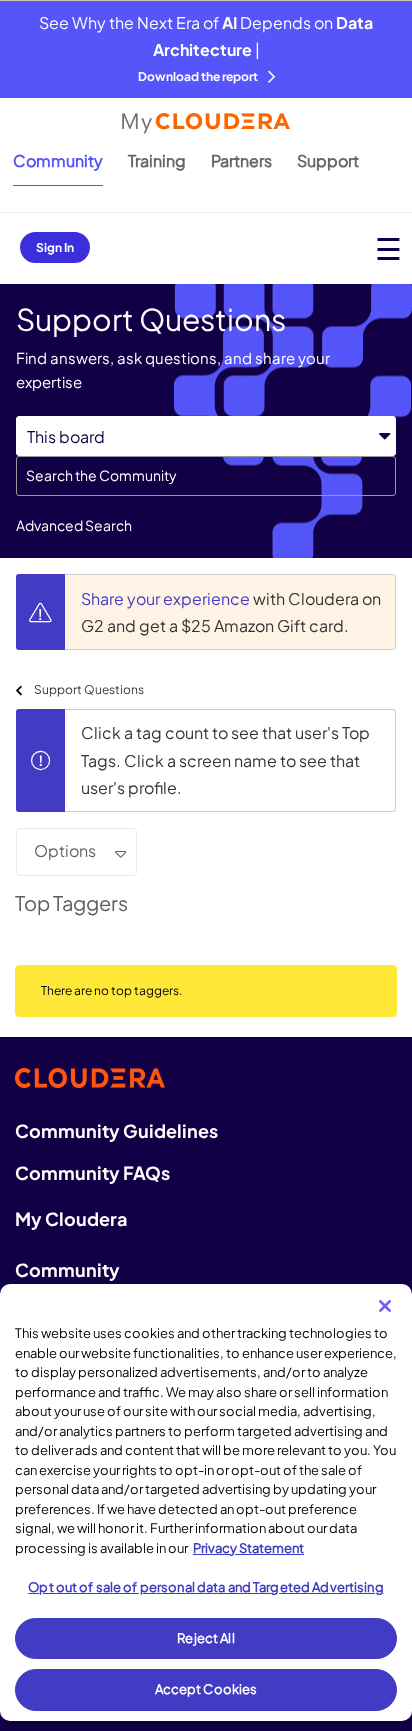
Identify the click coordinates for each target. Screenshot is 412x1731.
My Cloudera (71, 1218)
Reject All (205, 1638)
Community (58, 160)
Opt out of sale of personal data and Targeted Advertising (205, 1587)
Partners (241, 160)
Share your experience (167, 598)
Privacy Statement (248, 1548)
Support (328, 160)
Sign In (55, 247)
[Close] (385, 1306)
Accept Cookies (206, 1689)
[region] (206, 1502)
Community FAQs (92, 1172)
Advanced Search (74, 525)
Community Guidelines (116, 1130)
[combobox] (206, 476)
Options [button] (65, 850)
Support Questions (89, 689)
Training (157, 160)
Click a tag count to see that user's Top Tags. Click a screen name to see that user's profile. (225, 760)
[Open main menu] (388, 248)
